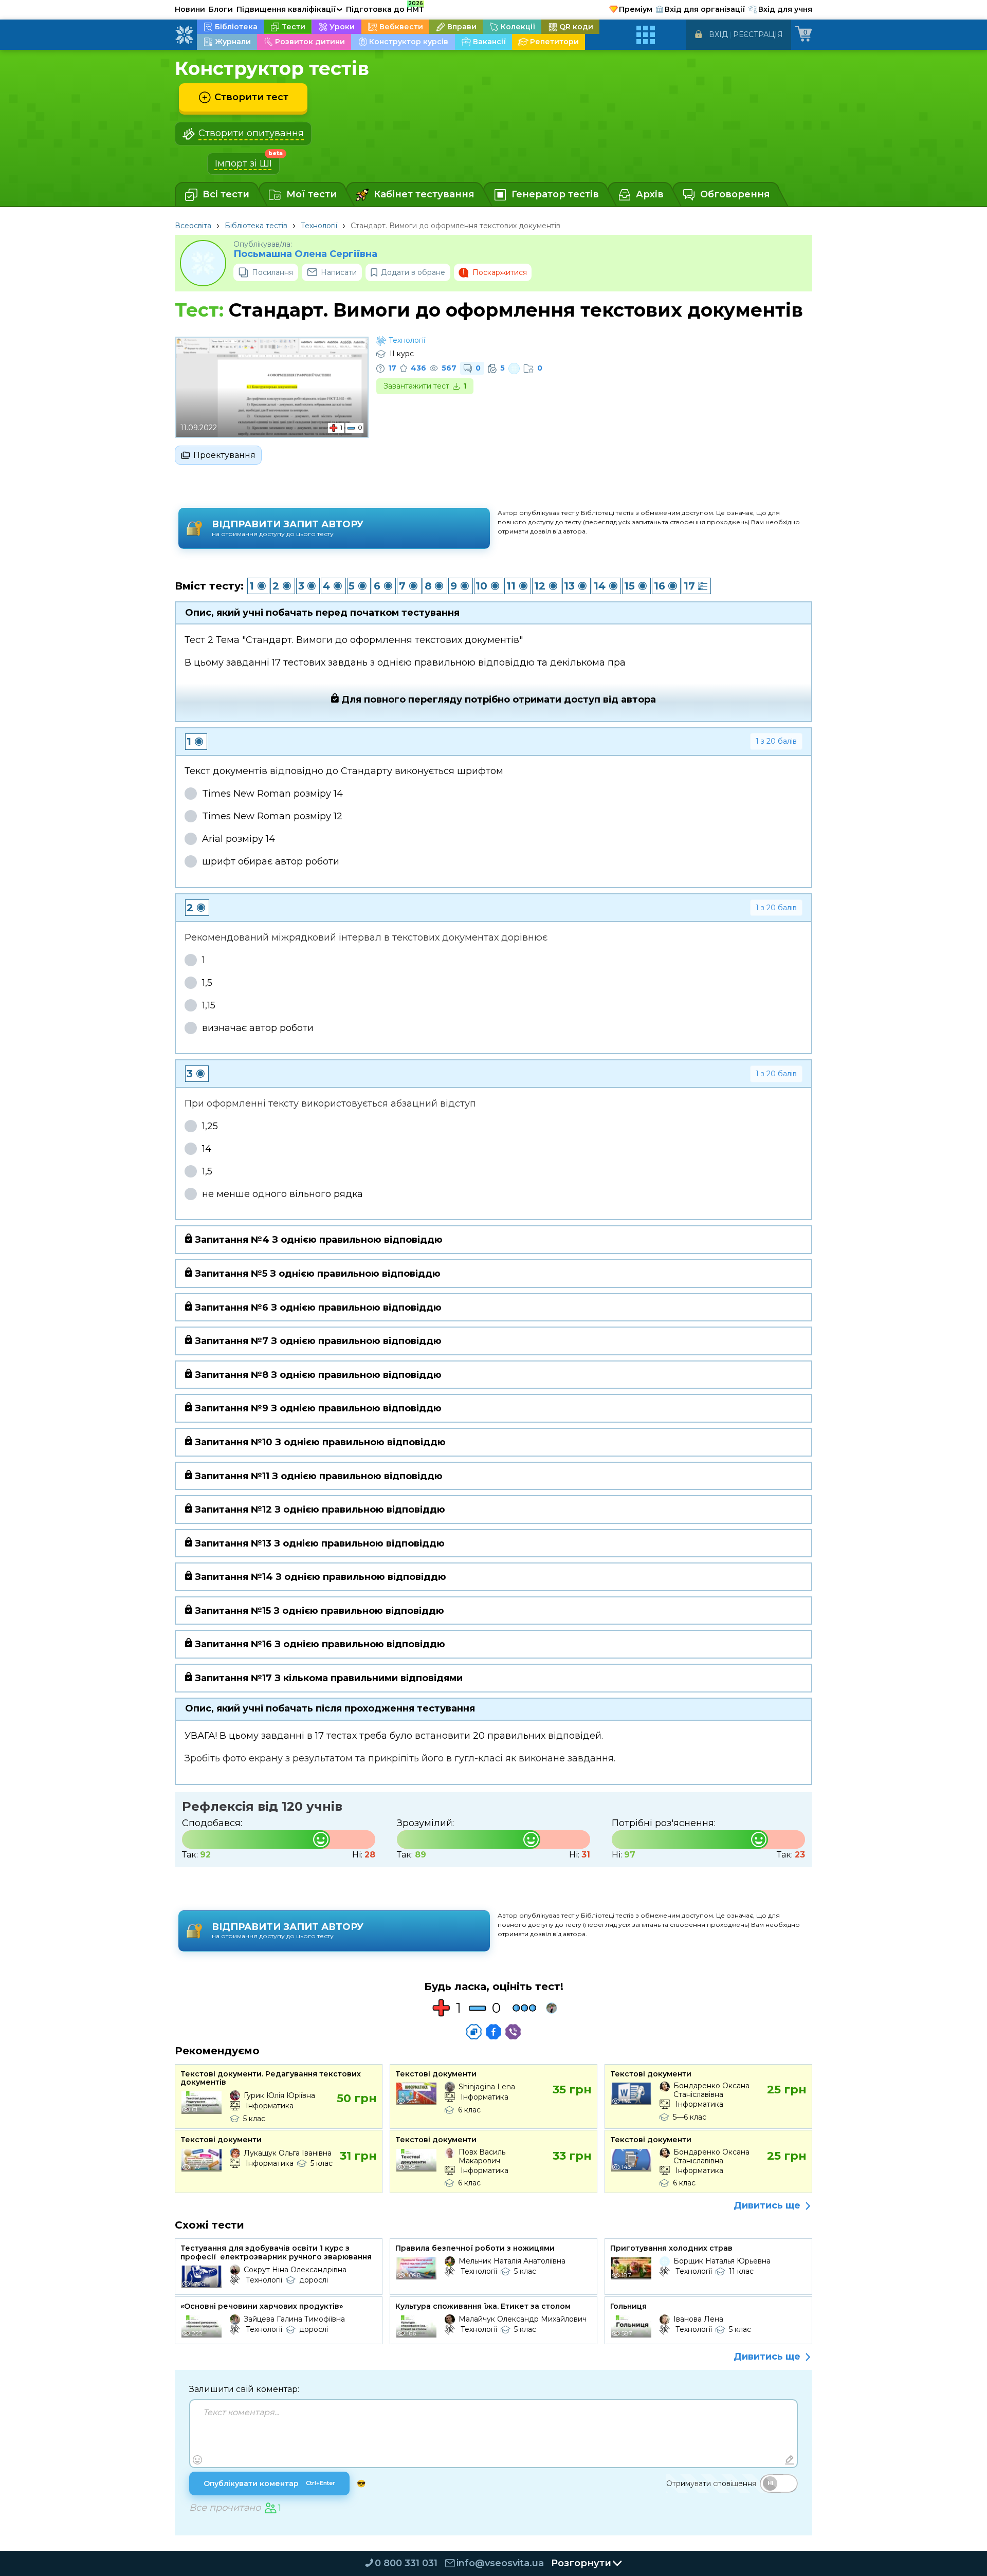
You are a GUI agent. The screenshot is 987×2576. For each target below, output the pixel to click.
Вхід (718, 34)
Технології (319, 226)
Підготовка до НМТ (385, 8)
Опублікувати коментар (269, 2483)
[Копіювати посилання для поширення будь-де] (474, 2032)
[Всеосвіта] (184, 35)
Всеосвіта (193, 226)
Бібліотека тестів (256, 226)
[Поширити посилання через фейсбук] (493, 2032)
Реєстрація (758, 34)
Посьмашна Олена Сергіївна (305, 254)
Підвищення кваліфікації (289, 9)
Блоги (221, 9)
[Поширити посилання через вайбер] (513, 2032)
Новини (190, 9)
